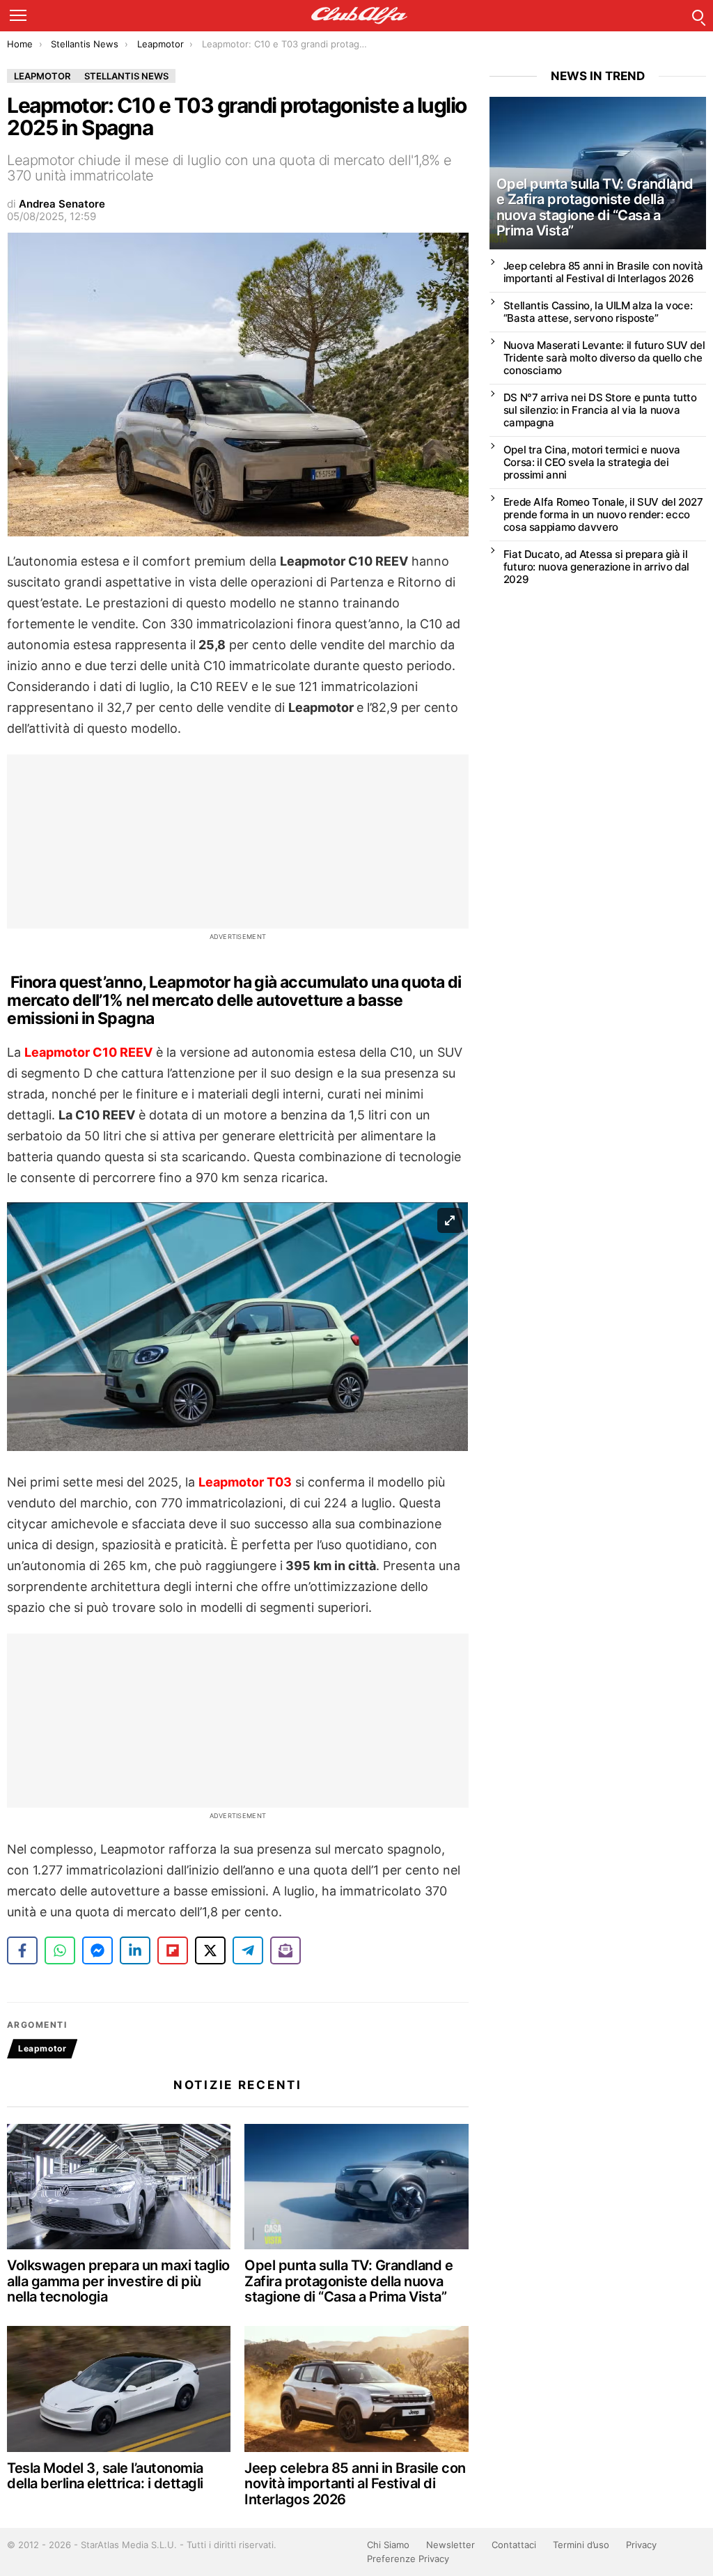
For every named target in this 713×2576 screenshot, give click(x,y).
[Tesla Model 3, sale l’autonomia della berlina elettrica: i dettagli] (119, 2389)
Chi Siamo (388, 2545)
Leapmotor (42, 2048)
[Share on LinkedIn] (135, 1950)
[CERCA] (698, 15)
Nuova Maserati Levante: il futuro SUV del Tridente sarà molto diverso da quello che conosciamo (604, 358)
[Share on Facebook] (22, 1950)
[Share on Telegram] (248, 1950)
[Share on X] (210, 1950)
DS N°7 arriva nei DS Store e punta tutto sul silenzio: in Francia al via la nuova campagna (600, 410)
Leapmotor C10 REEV (88, 1052)
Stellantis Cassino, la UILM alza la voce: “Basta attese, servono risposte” (598, 312)
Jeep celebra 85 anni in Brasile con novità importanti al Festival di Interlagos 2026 (355, 2484)
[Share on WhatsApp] (60, 1950)
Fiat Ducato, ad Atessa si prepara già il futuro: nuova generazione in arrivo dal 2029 (596, 567)
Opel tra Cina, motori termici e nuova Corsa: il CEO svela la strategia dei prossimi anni (592, 462)
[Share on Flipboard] (173, 1950)
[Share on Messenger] (97, 1950)
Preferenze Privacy (408, 2559)
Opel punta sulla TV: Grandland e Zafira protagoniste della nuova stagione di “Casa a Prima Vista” (348, 2281)
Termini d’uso (581, 2545)
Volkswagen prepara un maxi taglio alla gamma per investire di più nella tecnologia (118, 2281)
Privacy (641, 2545)
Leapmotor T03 (245, 1482)
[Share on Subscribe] (285, 1950)
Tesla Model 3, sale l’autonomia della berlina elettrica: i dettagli (105, 2476)
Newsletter (450, 2545)
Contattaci (514, 2545)
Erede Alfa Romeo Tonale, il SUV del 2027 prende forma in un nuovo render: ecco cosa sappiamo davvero (603, 514)
